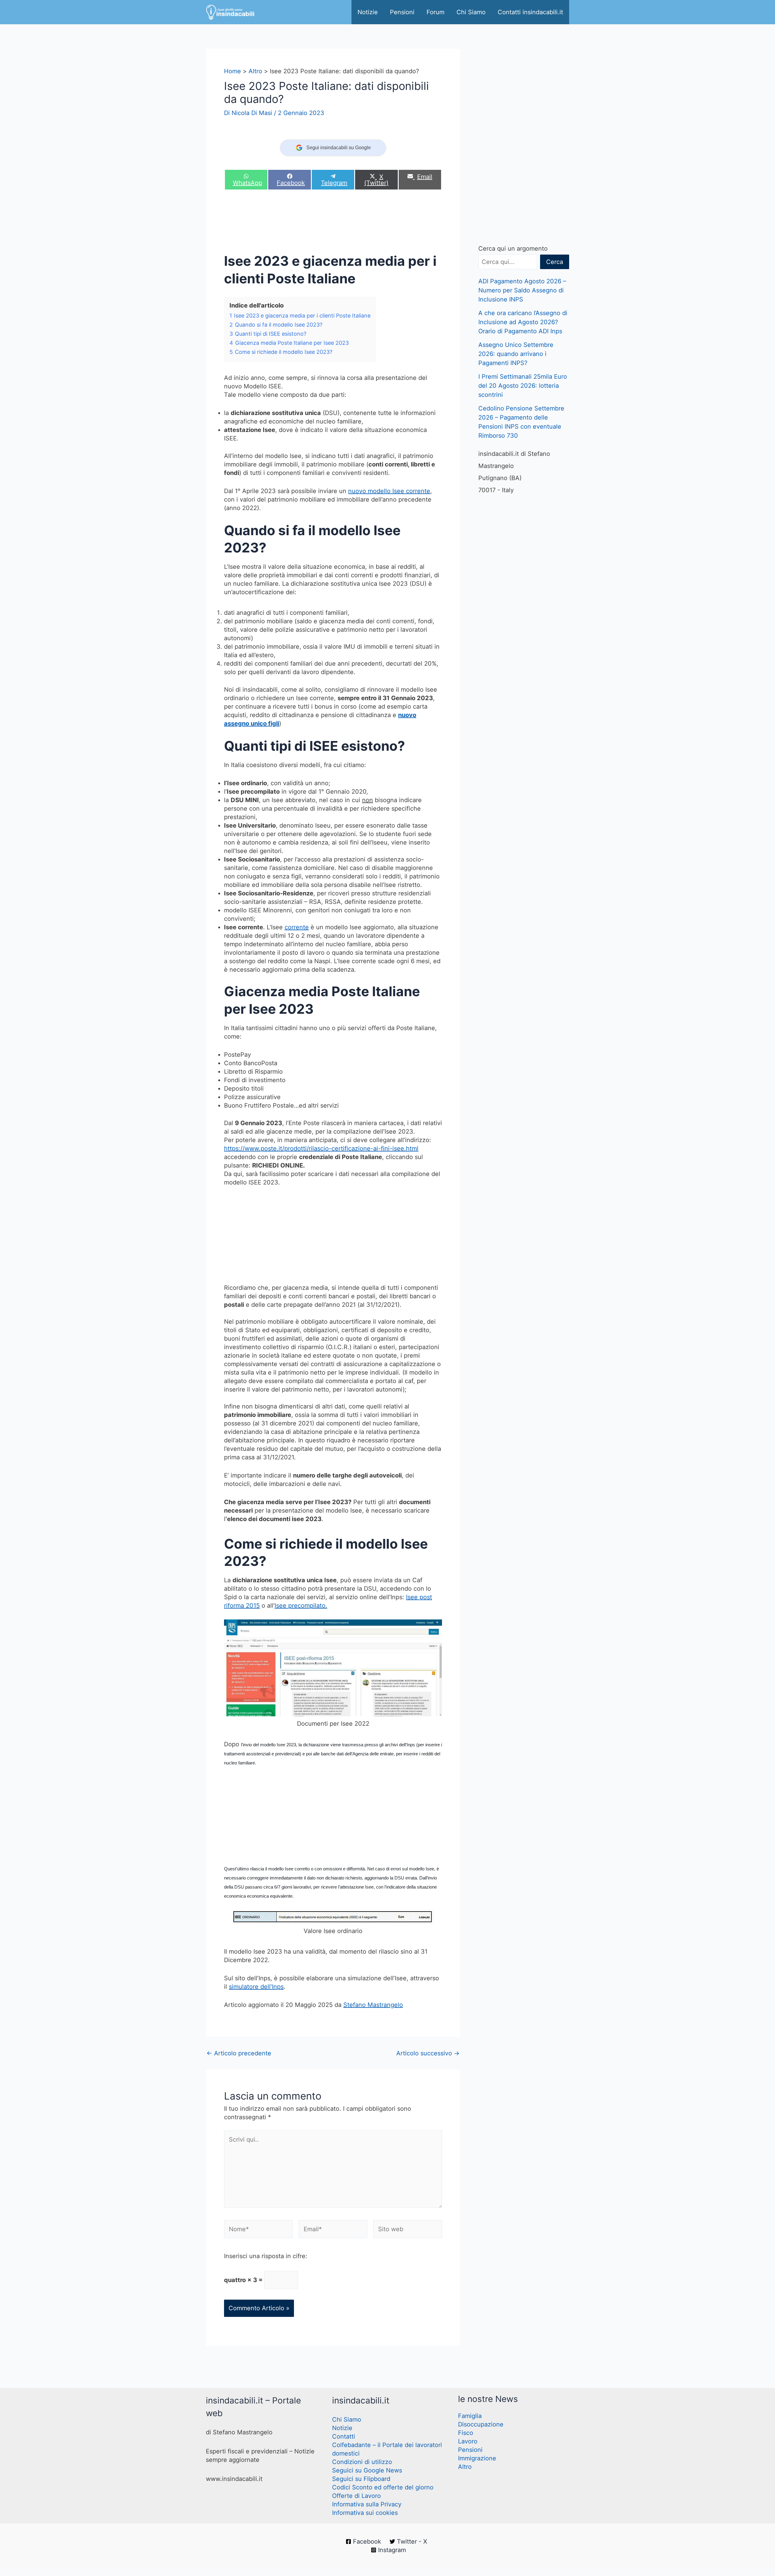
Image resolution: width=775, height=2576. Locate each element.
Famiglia (470, 2416)
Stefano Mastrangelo (373, 2005)
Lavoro (468, 2441)
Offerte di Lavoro (356, 2496)
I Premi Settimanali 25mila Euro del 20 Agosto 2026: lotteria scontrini (523, 386)
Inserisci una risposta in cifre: (266, 2256)
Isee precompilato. (301, 1606)
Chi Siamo (471, 12)
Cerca (555, 262)
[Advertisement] (334, 223)
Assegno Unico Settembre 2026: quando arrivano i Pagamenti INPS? (516, 354)
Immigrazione (477, 2458)
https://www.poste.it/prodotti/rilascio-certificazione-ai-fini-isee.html (321, 1148)
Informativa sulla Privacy (367, 2504)
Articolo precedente (239, 2053)
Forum (435, 12)
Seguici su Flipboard (361, 2479)
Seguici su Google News (367, 2470)
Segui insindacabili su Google (339, 148)
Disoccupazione (481, 2424)
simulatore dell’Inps (256, 1987)
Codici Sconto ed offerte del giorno (383, 2487)
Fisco (466, 2433)
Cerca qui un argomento (513, 249)
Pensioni (402, 12)
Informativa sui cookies (365, 2513)
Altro (465, 2467)
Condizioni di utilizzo (362, 2462)
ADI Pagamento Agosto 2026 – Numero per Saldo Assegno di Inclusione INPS (522, 290)
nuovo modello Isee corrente (389, 491)
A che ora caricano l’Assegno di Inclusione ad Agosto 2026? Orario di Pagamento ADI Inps (523, 322)
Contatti (344, 2436)
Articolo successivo (428, 2053)
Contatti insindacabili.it (530, 12)
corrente (297, 927)
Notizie (368, 12)
